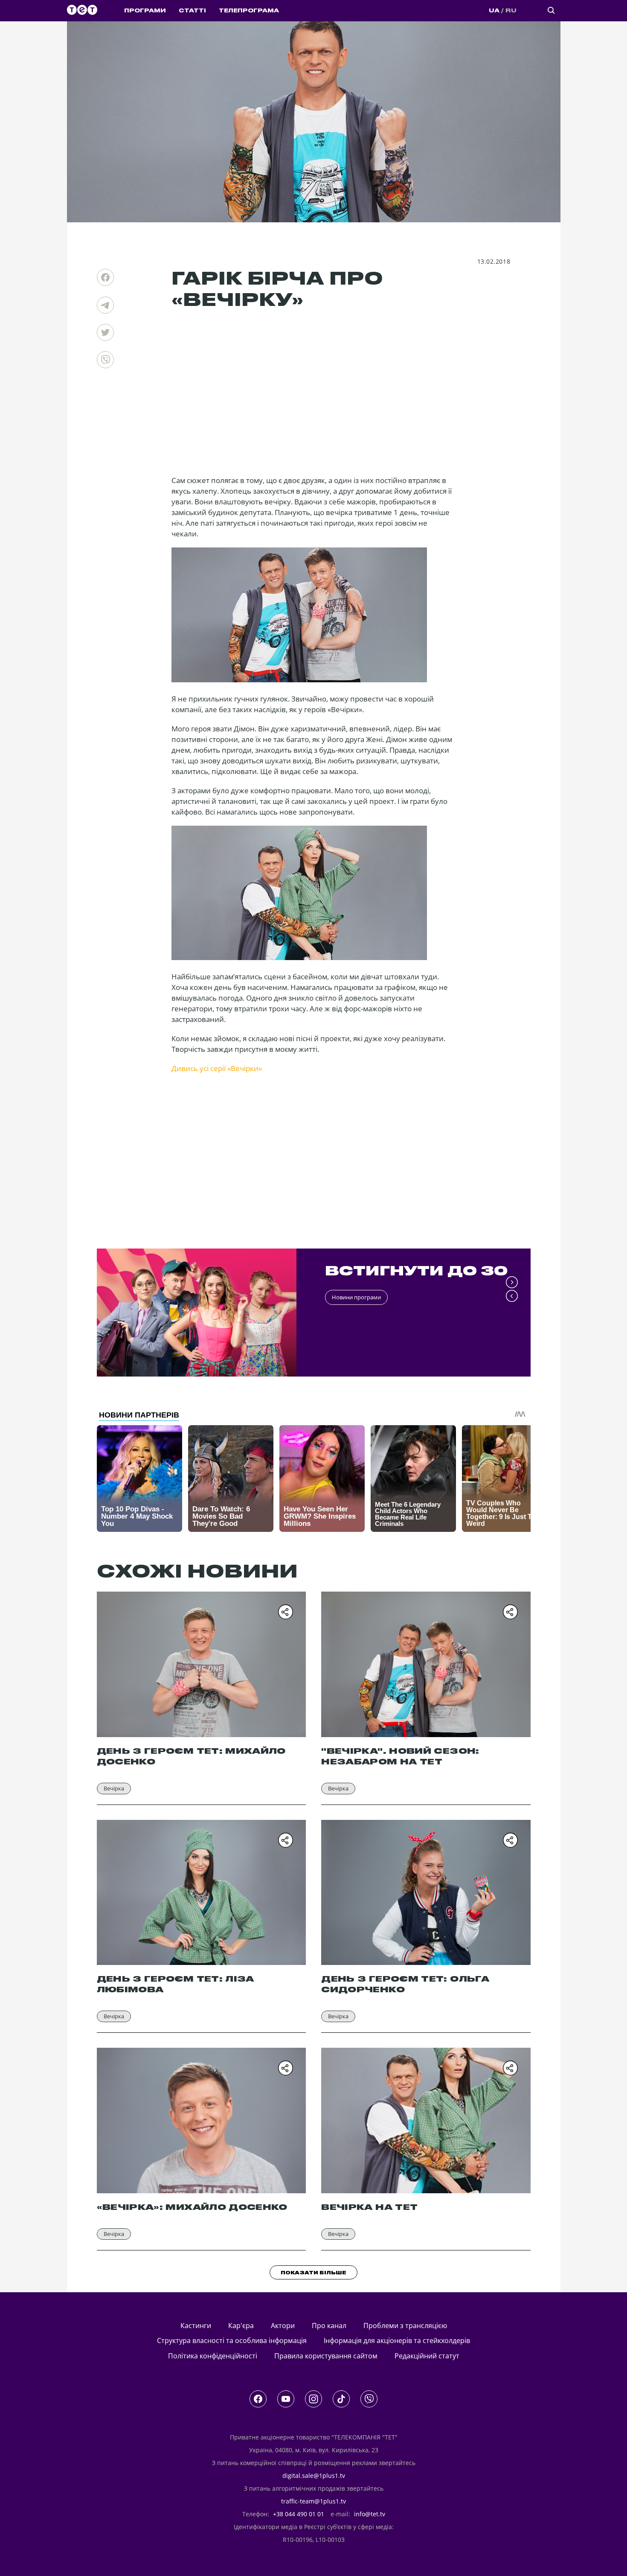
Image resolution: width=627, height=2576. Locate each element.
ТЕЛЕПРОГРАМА (249, 11)
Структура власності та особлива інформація (232, 2340)
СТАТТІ (192, 11)
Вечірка (114, 1788)
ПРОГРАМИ (145, 11)
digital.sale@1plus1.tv (314, 2476)
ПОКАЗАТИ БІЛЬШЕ (313, 2273)
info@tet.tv (370, 2514)
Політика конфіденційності (213, 2356)
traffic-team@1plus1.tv (313, 2501)
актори (283, 2326)
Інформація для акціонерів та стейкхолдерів (397, 2340)
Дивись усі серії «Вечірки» (217, 1068)
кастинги (196, 2326)
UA (494, 11)
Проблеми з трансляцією (405, 2326)
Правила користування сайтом (326, 2356)
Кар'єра (241, 2326)
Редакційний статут (427, 2356)
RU (511, 11)
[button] (512, 1283)
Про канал (329, 2326)
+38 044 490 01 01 (299, 2514)
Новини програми (356, 1297)
